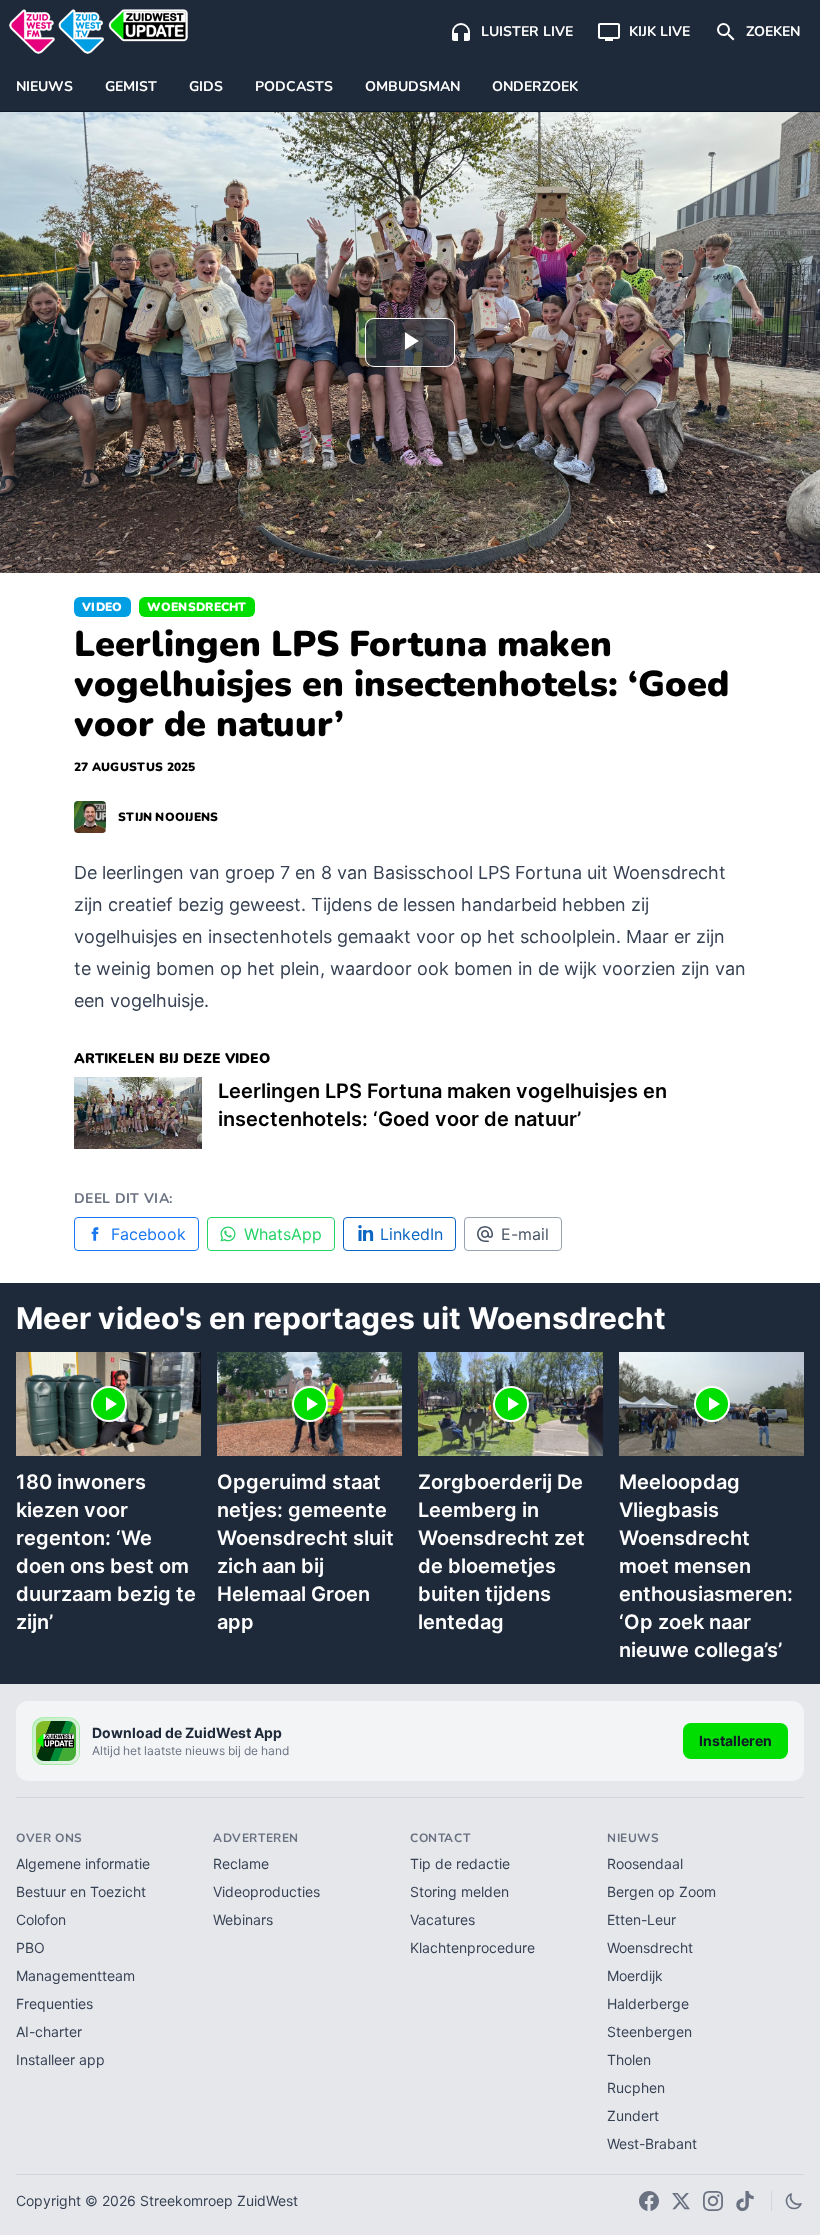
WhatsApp (283, 1234)
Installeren (735, 1740)
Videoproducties (266, 1891)
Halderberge (648, 2003)
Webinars (243, 1919)
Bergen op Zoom (661, 1891)
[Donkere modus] (794, 2201)
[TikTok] (745, 2201)
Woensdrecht (197, 607)
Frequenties (54, 2003)
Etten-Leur (641, 1919)
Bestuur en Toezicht (81, 1891)
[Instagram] (713, 2201)
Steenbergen (649, 2031)
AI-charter (49, 2031)
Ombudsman (412, 86)
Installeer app (60, 2059)
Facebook (148, 1234)
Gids (206, 86)
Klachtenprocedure (472, 1947)
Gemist (131, 86)
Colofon (41, 1919)
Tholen (629, 2059)
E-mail (525, 1234)
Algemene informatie (83, 1863)
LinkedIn (411, 1234)
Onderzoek (535, 86)
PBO (30, 1947)
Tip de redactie (460, 1863)
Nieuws (44, 86)
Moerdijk (635, 1975)
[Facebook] (649, 2201)
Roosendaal (645, 1863)
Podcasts (294, 86)
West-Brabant (652, 2143)
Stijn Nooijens (168, 817)
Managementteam (75, 1975)
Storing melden (459, 1891)
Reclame (241, 1863)
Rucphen (636, 2087)
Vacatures (442, 1919)
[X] (681, 2201)
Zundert (633, 2115)
